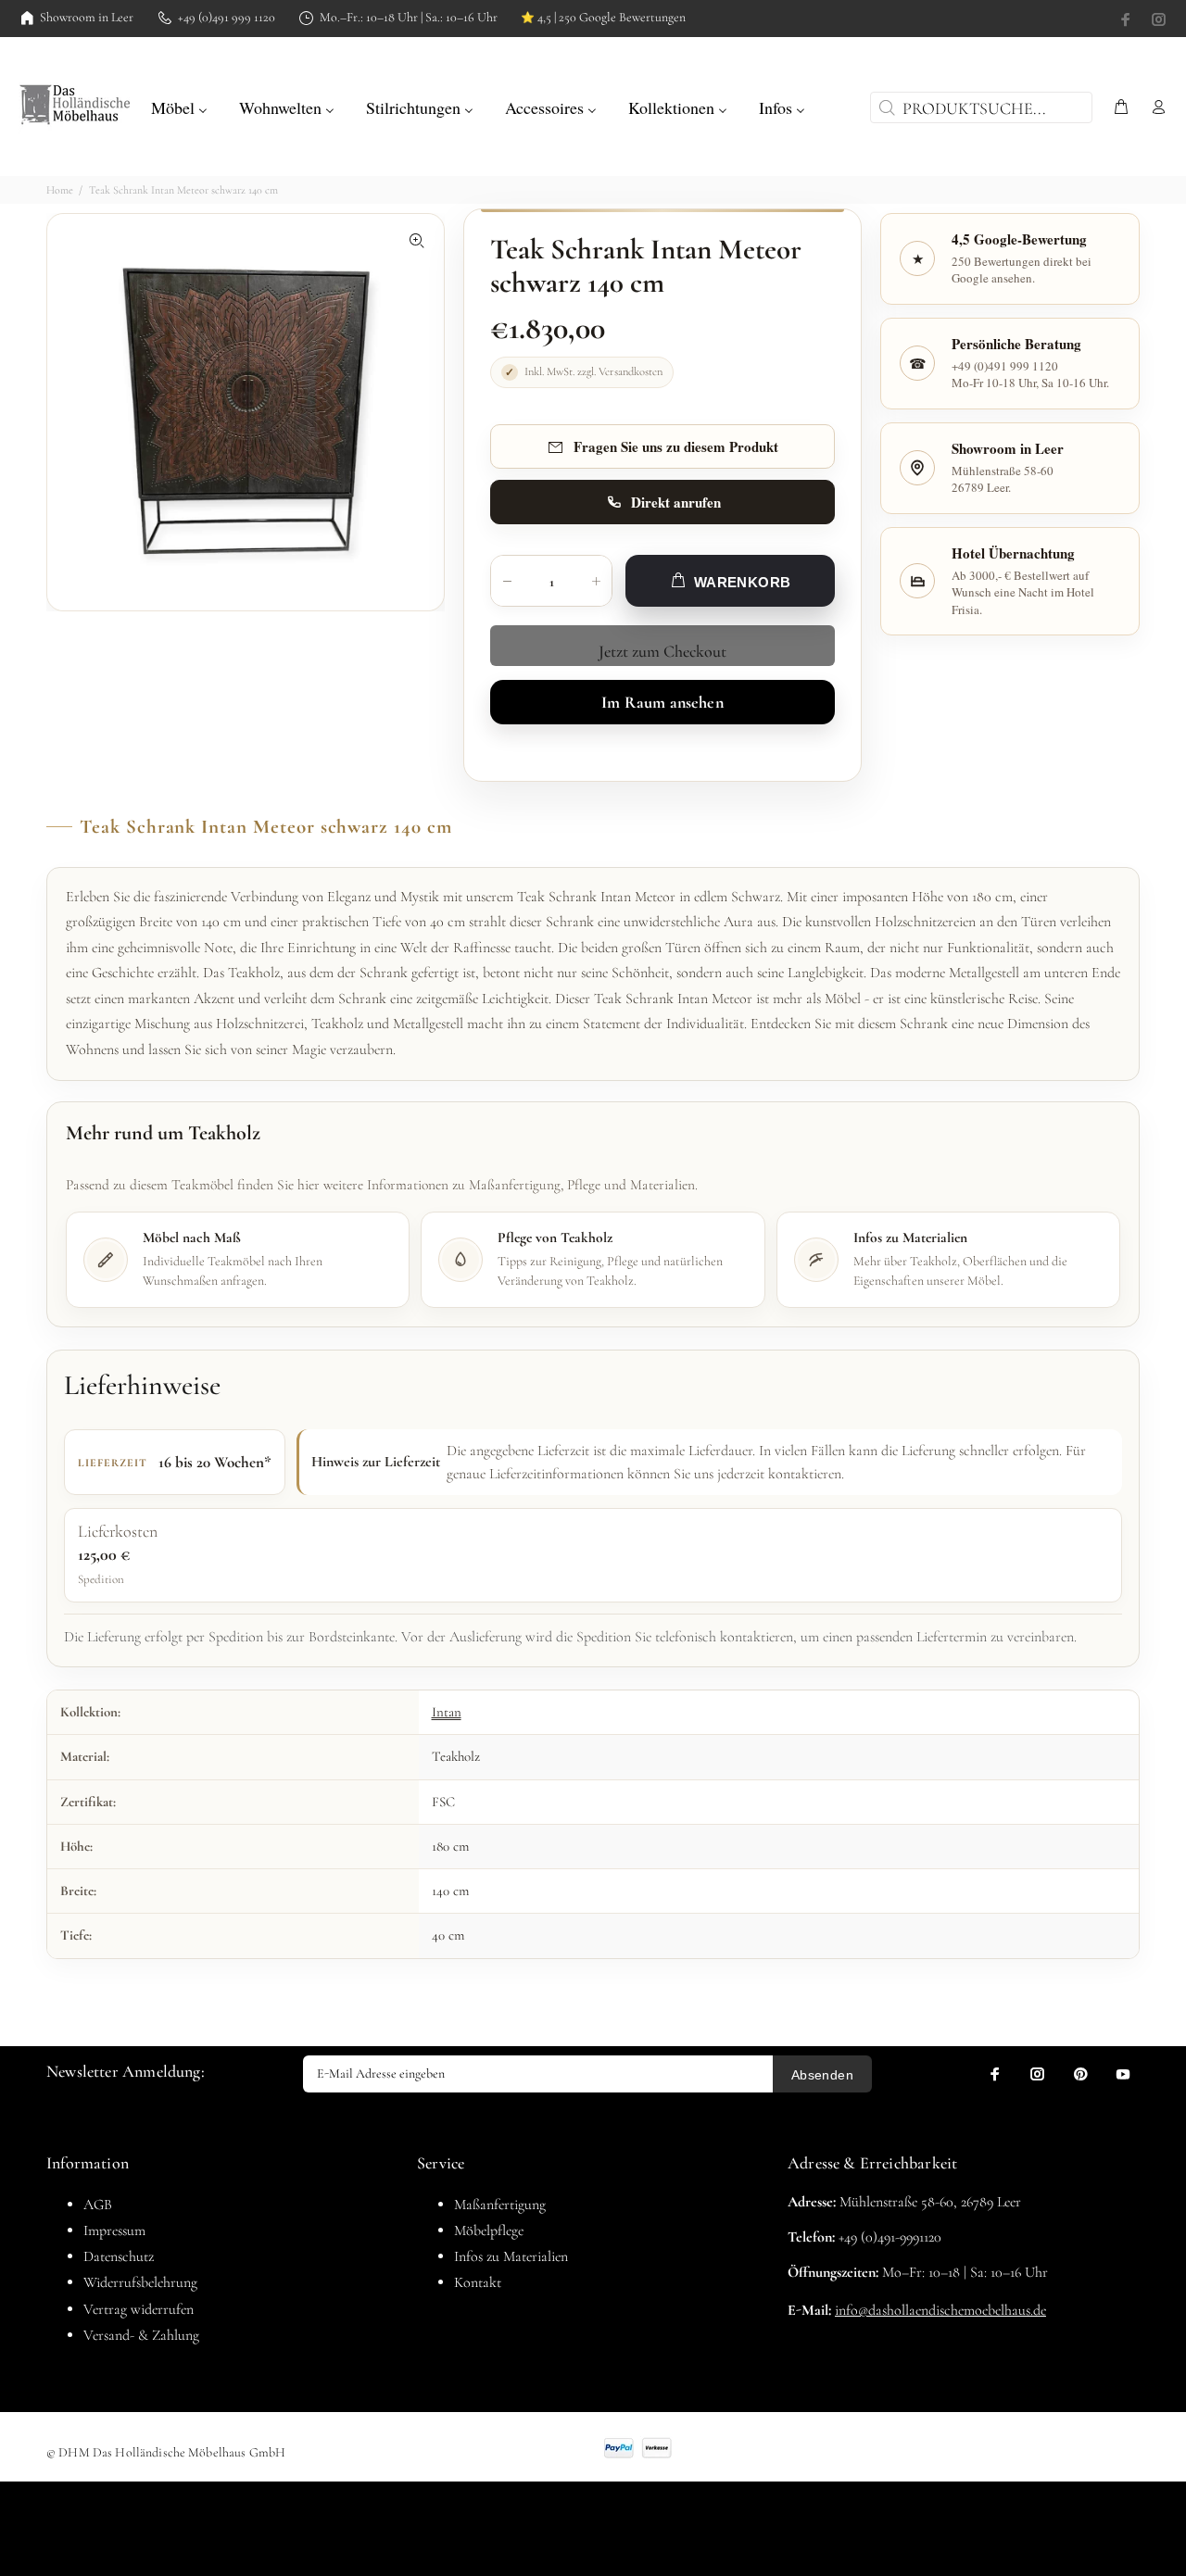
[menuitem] (179, 106)
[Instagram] (1157, 19)
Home (60, 190)
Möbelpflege (489, 2230)
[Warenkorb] (1121, 108)
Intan (447, 1712)
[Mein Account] (1154, 108)
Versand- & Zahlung (141, 2335)
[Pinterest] (1080, 2074)
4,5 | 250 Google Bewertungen (603, 18)
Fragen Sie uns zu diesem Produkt (676, 446)
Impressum (114, 2230)
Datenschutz (119, 2256)
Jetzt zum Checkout (662, 651)
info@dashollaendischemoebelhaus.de (940, 2310)
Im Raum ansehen (662, 702)
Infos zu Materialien (511, 2256)
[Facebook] (1128, 19)
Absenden (822, 2075)
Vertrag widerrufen (139, 2309)
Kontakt (478, 2282)
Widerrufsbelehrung (140, 2282)
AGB (98, 2205)
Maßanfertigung (500, 2205)
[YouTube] (1123, 2074)
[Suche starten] (885, 107)
